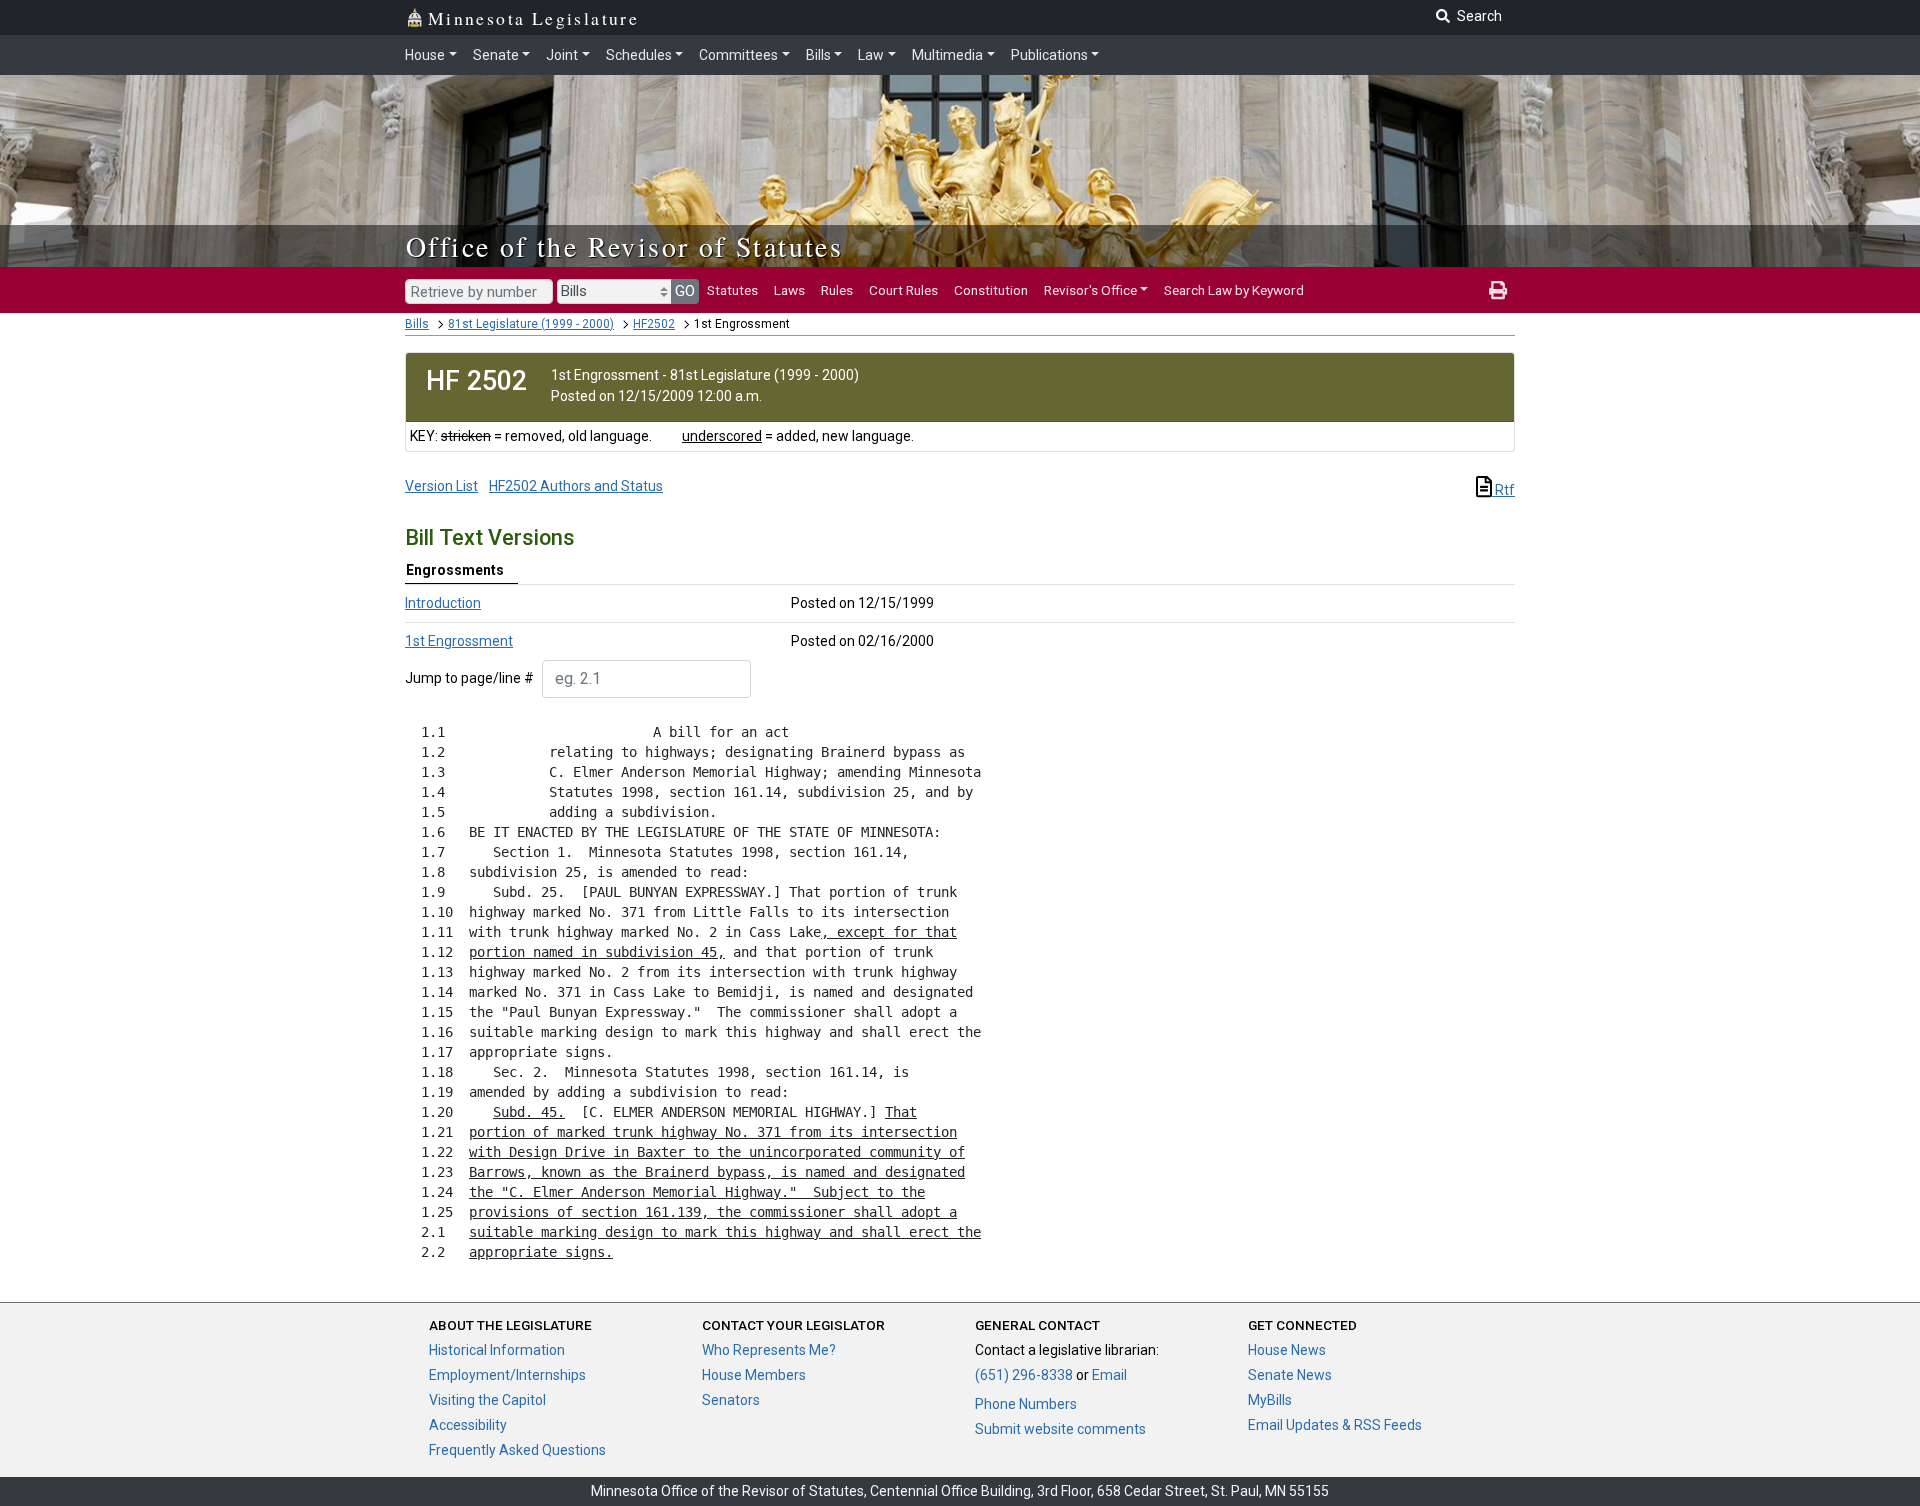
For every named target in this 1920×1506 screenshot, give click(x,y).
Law (871, 55)
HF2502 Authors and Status (576, 486)
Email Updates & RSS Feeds (1335, 1425)
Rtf (1503, 490)
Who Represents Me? (769, 1350)
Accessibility (468, 1425)
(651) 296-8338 (1024, 1375)
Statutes (732, 290)
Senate (496, 55)
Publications (1049, 55)
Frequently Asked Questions (517, 1450)
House (425, 55)
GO (685, 291)
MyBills (1270, 1400)
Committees (738, 55)
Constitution (991, 290)
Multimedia (947, 55)
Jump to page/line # (469, 678)
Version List (441, 486)
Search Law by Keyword (1234, 290)
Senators (731, 1400)
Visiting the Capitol (487, 1400)
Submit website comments (1060, 1429)
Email (1109, 1375)
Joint (562, 55)
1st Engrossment (459, 641)
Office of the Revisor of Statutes (624, 246)
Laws (789, 290)
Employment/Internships (507, 1375)
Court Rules (903, 290)
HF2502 (654, 324)
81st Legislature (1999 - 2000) (531, 324)
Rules (837, 290)
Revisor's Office (1090, 290)
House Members (754, 1375)
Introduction (443, 603)
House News (1287, 1350)
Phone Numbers (1026, 1404)
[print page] (1498, 290)
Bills (818, 55)
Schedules (639, 55)
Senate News (1290, 1375)
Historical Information (497, 1350)
